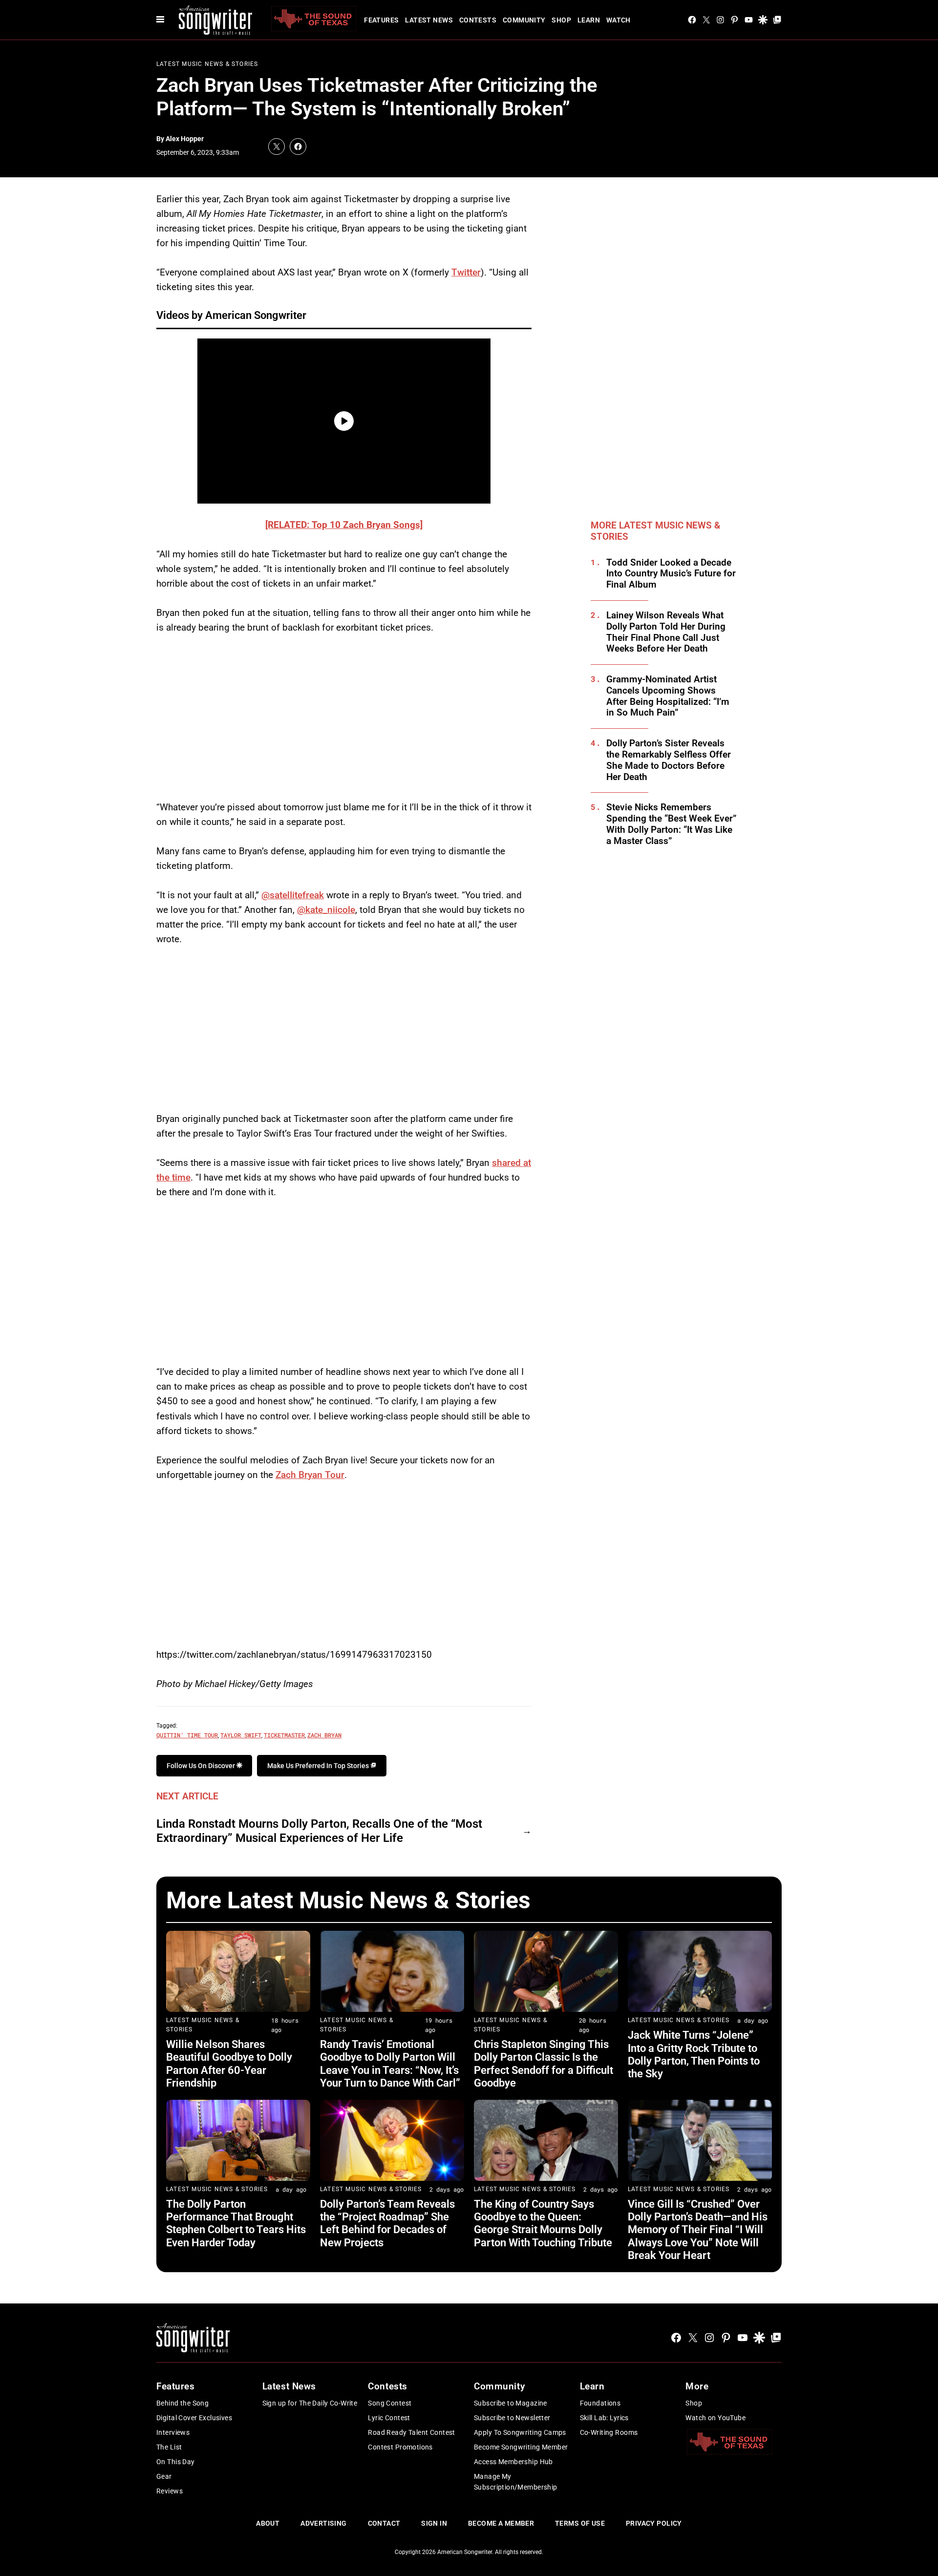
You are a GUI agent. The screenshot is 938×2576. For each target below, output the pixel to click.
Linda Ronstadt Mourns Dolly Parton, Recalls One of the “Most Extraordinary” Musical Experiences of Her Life (319, 1831)
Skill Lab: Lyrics (604, 2418)
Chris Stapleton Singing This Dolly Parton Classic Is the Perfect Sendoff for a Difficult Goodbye (544, 2064)
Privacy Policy (654, 2523)
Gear (164, 2476)
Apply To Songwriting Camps (520, 2432)
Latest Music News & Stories (207, 64)
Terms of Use (580, 2523)
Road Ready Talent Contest (412, 2432)
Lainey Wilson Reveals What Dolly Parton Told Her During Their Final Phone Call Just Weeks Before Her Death (666, 632)
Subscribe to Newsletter (512, 2418)
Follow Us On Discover (202, 1766)
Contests (478, 20)
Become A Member (501, 2523)
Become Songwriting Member (521, 2447)
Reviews (170, 2491)
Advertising (324, 2523)
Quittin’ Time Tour (187, 1735)
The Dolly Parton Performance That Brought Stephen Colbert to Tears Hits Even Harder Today (236, 2223)
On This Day (176, 2462)
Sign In (434, 2523)
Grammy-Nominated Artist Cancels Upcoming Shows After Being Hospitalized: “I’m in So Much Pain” (668, 696)
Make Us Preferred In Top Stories (319, 1766)
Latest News (429, 20)
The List (169, 2447)
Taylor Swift (241, 1735)
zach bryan (324, 1735)
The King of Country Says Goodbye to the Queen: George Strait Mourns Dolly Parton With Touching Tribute (543, 2223)
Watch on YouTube (715, 2418)
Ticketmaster (284, 1735)
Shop (561, 20)
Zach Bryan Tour (310, 1475)
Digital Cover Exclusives (194, 2418)
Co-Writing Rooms (609, 2432)
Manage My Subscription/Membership (516, 2482)
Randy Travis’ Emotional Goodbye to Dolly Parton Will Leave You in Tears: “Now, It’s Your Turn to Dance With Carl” (390, 2064)
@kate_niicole (326, 910)
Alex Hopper (185, 139)
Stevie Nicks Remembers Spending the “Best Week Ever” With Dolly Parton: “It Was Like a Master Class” (672, 824)
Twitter (466, 272)
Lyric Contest (389, 2418)
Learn (589, 20)
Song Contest (390, 2403)
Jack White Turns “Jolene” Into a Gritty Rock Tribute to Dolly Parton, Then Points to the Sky (694, 2054)
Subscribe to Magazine (511, 2403)
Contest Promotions (400, 2447)
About (268, 2523)
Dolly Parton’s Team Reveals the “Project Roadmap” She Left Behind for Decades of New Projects (387, 2223)
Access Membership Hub (513, 2462)
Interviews (173, 2432)
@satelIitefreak (293, 895)
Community (524, 20)
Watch (618, 20)
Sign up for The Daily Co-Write (310, 2403)
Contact (384, 2523)
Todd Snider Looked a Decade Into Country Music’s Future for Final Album (671, 574)
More (697, 2386)
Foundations (600, 2403)
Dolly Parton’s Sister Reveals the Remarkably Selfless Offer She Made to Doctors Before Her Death (669, 760)
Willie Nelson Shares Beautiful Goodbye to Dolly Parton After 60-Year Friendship (229, 2064)
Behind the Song (182, 2403)
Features (381, 20)
